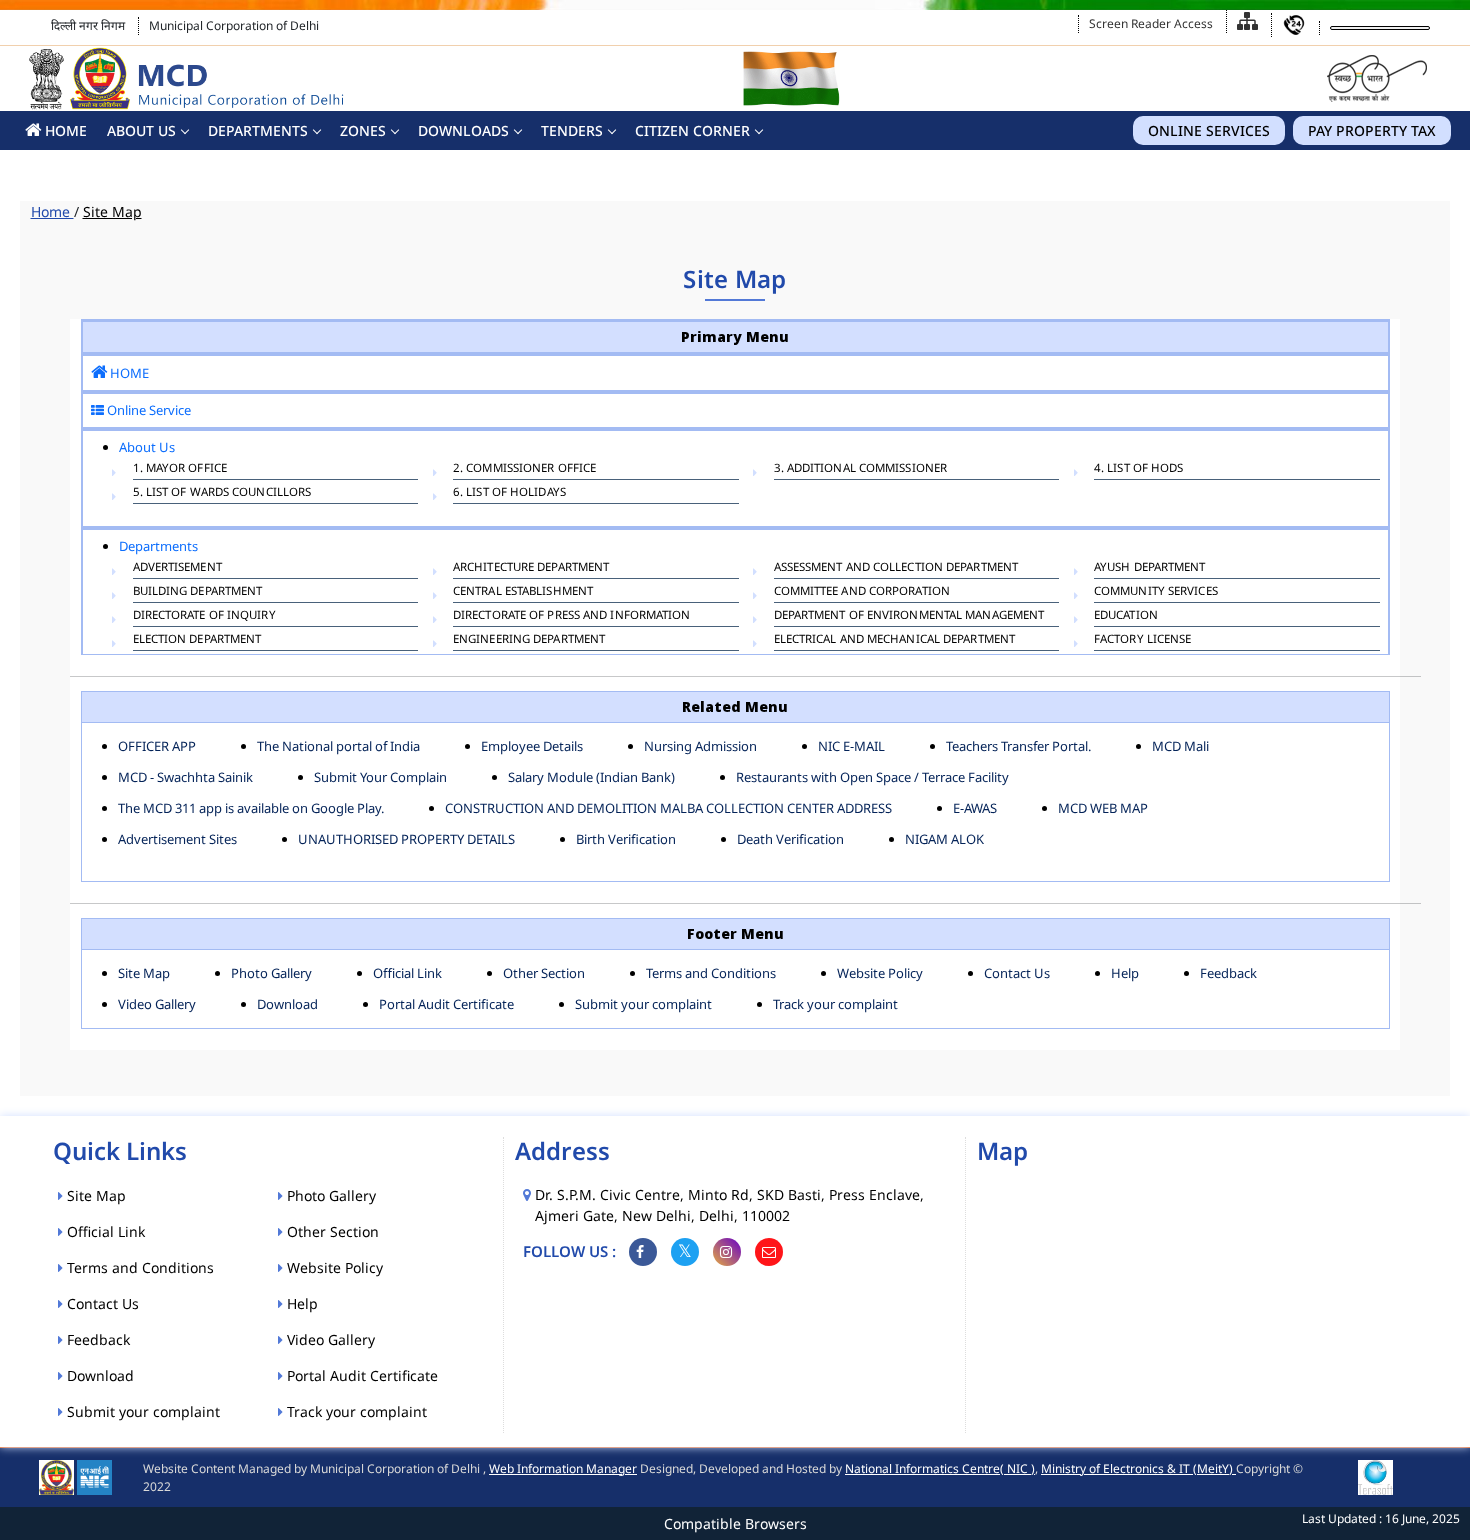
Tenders (572, 130)
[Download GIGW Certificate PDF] (1375, 1475)
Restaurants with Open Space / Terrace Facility (872, 777)
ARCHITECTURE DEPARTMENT (531, 566)
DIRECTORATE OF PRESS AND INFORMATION (572, 614)
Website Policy (880, 973)
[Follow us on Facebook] (643, 1252)
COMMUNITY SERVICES (1156, 590)
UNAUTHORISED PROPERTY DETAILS (406, 839)
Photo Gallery (271, 973)
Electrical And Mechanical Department (895, 638)
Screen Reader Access (1151, 23)
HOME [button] (64, 130)
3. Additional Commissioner (861, 467)
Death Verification (790, 839)
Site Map (144, 973)
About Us (141, 130)
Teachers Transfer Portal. (1018, 746)
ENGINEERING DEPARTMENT (529, 638)
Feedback (1228, 973)
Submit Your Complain (380, 777)
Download (287, 1004)
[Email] (769, 1252)
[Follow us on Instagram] (727, 1252)
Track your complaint (835, 1004)
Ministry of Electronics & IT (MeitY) (1138, 1468)
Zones (363, 130)
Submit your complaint (643, 1004)
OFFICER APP (157, 746)
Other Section (544, 973)
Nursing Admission (700, 746)
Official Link (407, 973)
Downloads (463, 130)
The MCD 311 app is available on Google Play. (251, 808)
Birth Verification (626, 839)
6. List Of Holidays (509, 491)
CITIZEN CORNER (692, 130)
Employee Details (532, 746)
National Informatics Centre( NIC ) (940, 1468)
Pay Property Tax (1372, 130)
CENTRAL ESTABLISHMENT (523, 590)
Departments (258, 130)
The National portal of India (338, 746)
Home (52, 211)
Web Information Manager (563, 1468)
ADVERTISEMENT (177, 566)
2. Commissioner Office (524, 467)
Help (1125, 973)
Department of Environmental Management (909, 614)
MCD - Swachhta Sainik (185, 777)
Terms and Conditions (711, 973)
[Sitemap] (1247, 21)
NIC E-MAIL (851, 746)
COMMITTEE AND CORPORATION (862, 590)
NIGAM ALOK (944, 839)
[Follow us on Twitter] (685, 1252)
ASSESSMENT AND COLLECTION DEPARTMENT (896, 566)
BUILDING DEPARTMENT (198, 590)
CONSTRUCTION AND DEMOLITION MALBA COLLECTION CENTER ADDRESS (668, 808)
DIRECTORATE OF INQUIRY (204, 614)
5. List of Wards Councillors (222, 491)
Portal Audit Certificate (446, 1004)
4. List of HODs (1139, 467)
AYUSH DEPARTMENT (1150, 566)
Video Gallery (157, 1004)
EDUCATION (1126, 614)
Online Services (1209, 130)
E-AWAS (975, 808)
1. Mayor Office (180, 467)
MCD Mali (1180, 746)
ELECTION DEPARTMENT (197, 638)
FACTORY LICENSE (1143, 638)
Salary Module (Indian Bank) (591, 777)
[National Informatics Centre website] (94, 1475)
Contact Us (1017, 973)
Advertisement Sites (177, 839)
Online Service (147, 410)
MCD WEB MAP (1103, 808)
